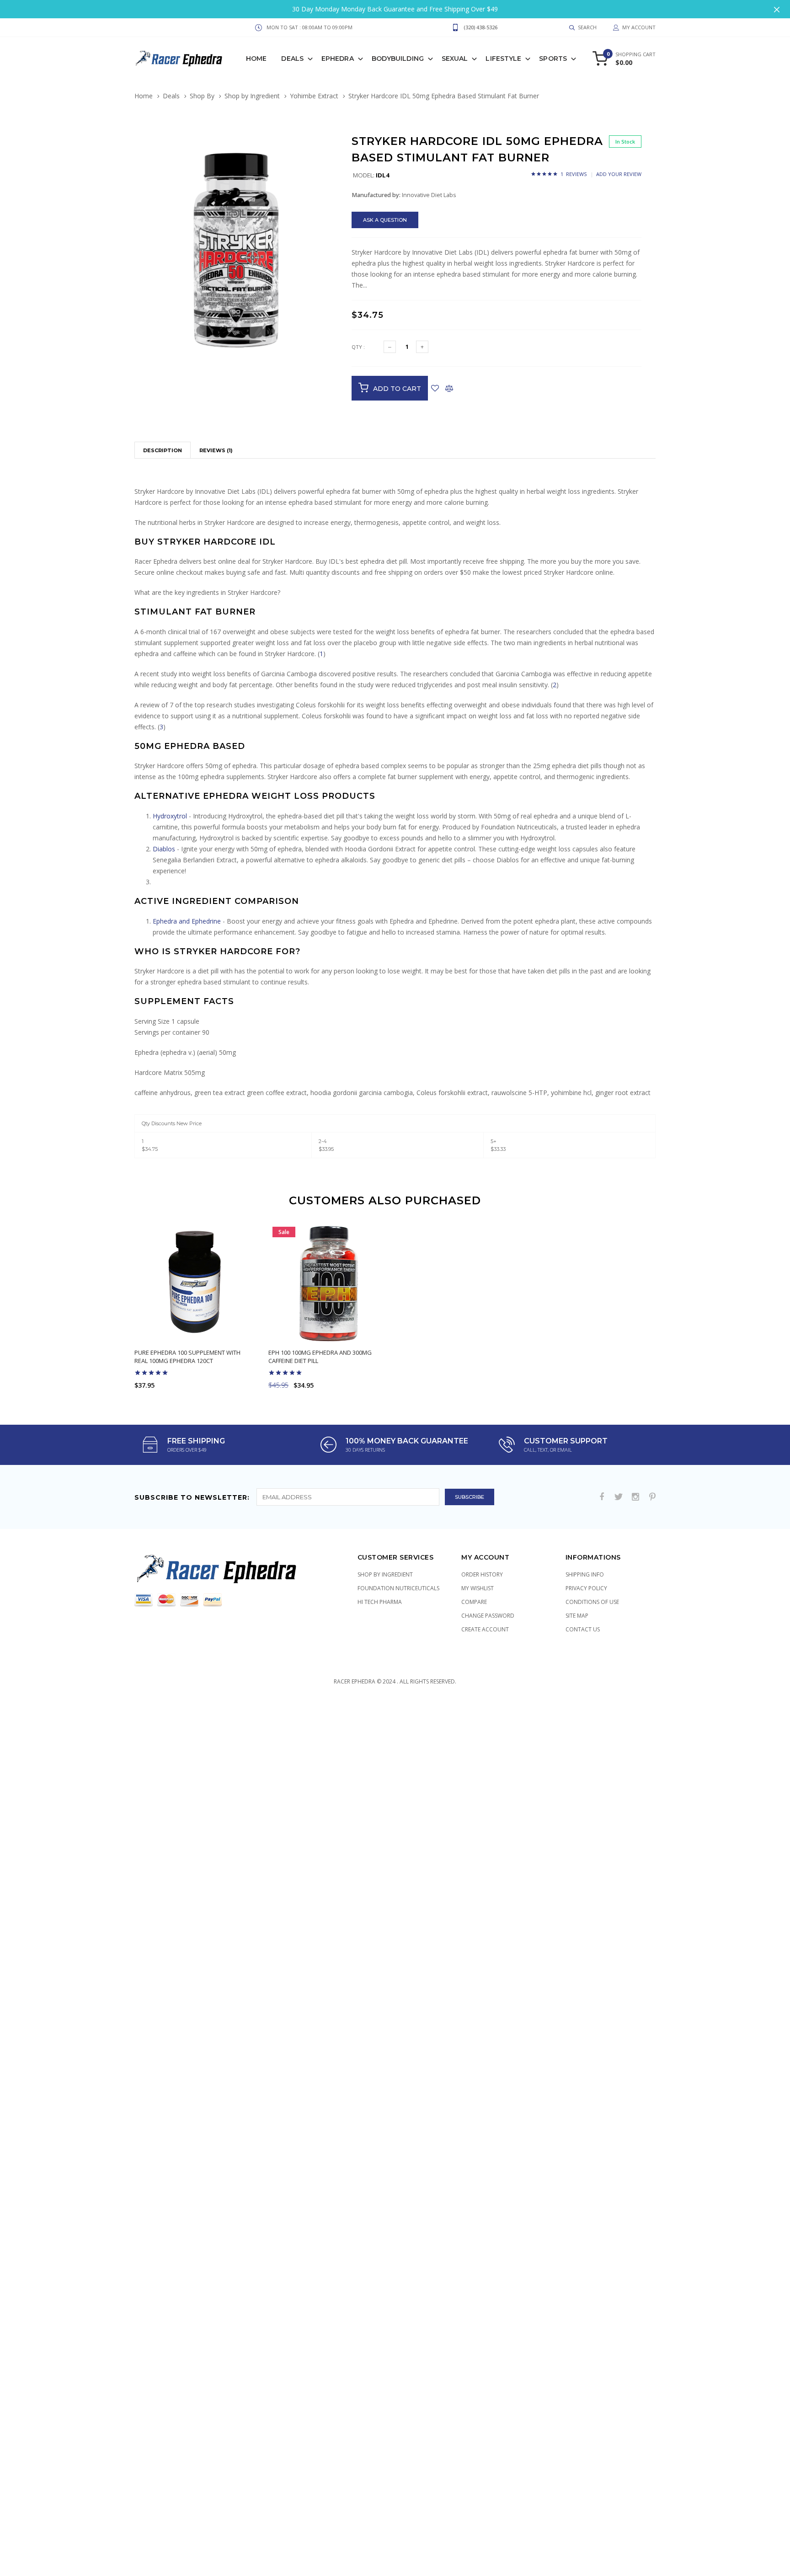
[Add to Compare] (449, 388)
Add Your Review (619, 174)
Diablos (164, 849)
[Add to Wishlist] (435, 388)
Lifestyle (503, 59)
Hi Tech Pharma (380, 1602)
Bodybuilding (398, 59)
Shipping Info (585, 1574)
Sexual (455, 59)
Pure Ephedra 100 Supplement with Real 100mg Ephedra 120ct (187, 1357)
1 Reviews (574, 174)
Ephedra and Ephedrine (187, 921)
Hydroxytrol (170, 816)
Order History (482, 1574)
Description (163, 450)
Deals (292, 59)
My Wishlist (478, 1588)
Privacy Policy (586, 1588)
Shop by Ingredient (252, 96)
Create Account (485, 1629)
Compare (474, 1602)
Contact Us (583, 1629)
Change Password (488, 1616)
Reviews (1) (216, 450)
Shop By (202, 96)
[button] (330, 157)
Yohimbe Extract (314, 96)
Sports (553, 59)
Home (256, 59)
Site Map (577, 1616)
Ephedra (338, 59)
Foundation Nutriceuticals (398, 1588)
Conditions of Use (592, 1602)
